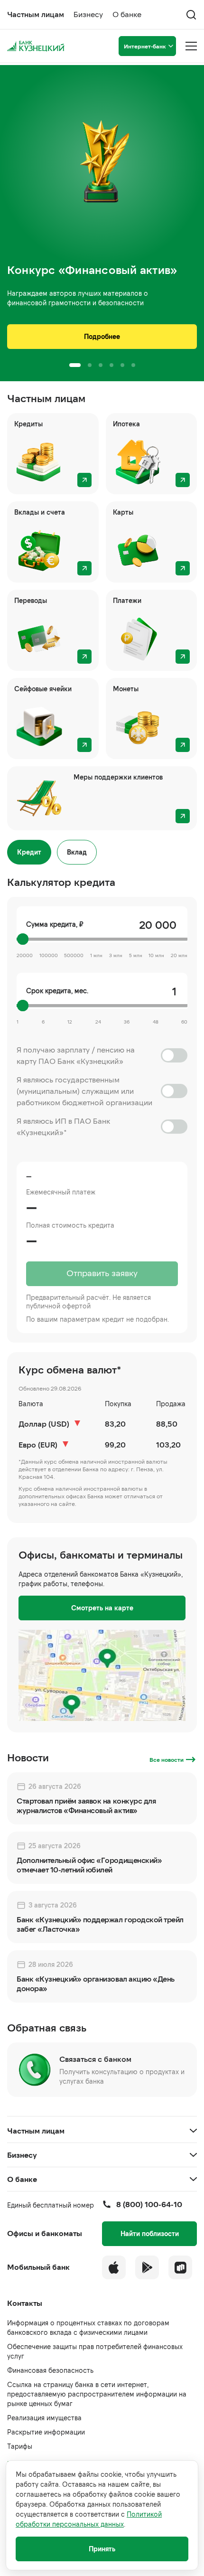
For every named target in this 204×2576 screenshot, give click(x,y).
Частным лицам (36, 14)
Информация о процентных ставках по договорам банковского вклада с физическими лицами (88, 2327)
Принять (102, 2549)
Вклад (77, 852)
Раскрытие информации (46, 2432)
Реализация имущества (44, 2418)
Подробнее (102, 336)
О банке (127, 14)
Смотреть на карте (102, 1608)
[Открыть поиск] (191, 15)
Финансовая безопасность (50, 2370)
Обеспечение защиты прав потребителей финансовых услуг (95, 2351)
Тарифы (20, 2446)
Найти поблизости (150, 2233)
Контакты (25, 2303)
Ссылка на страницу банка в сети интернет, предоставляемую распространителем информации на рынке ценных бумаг (97, 2394)
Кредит (29, 852)
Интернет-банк (145, 46)
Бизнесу (88, 14)
